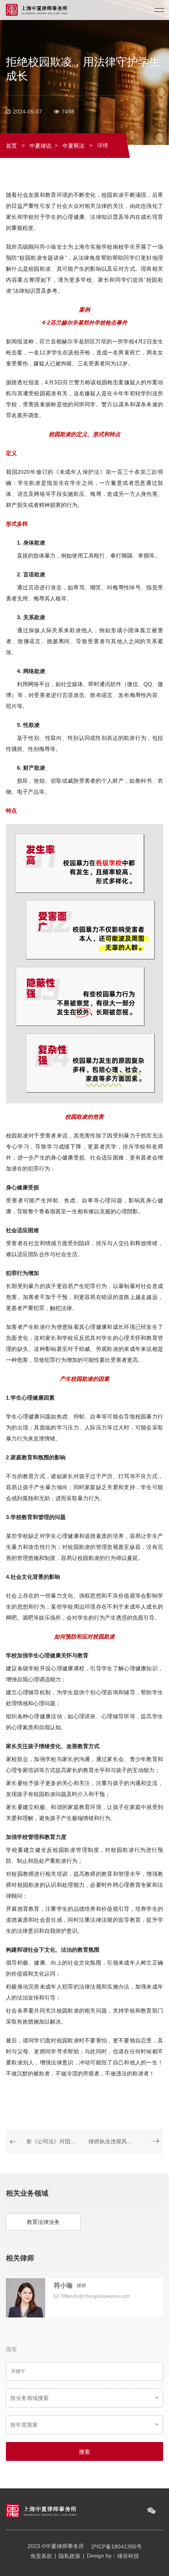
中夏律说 (40, 146)
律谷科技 (128, 2556)
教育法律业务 (43, 2222)
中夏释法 (73, 146)
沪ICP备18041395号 (117, 2547)
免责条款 (41, 2556)
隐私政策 (70, 2556)
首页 (11, 146)
